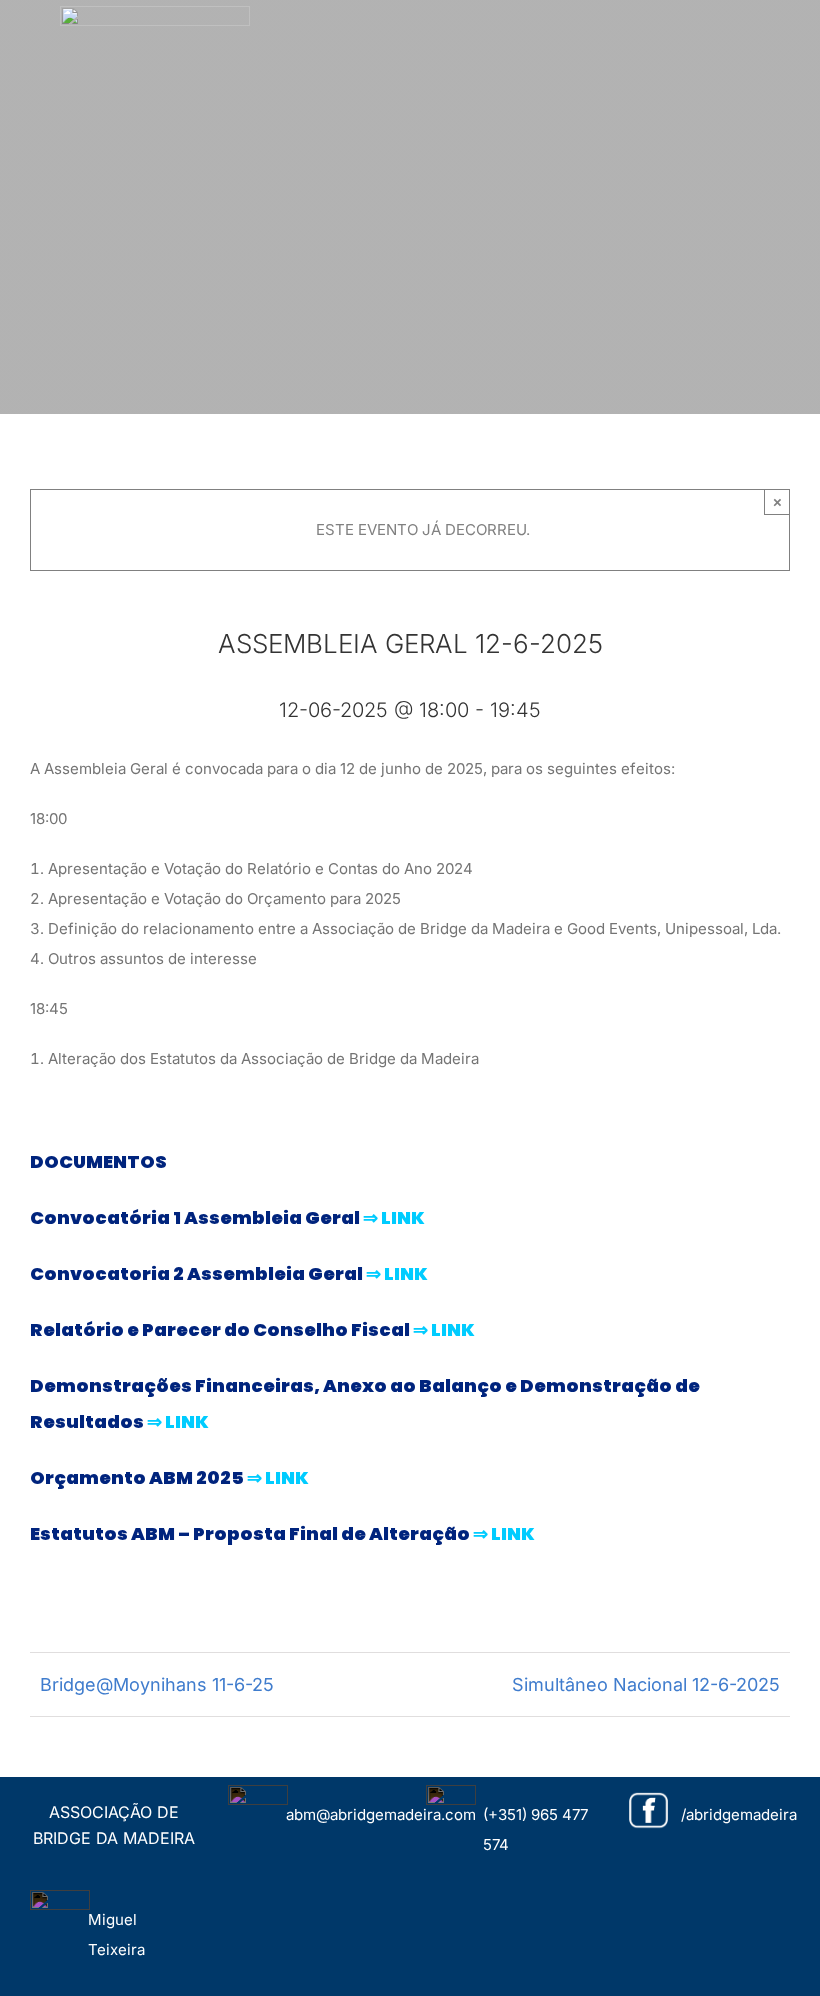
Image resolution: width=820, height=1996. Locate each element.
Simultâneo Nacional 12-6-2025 (646, 1684)
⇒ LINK (394, 1217)
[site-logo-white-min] (155, 13)
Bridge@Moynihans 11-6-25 (157, 1684)
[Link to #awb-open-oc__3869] (792, 35)
